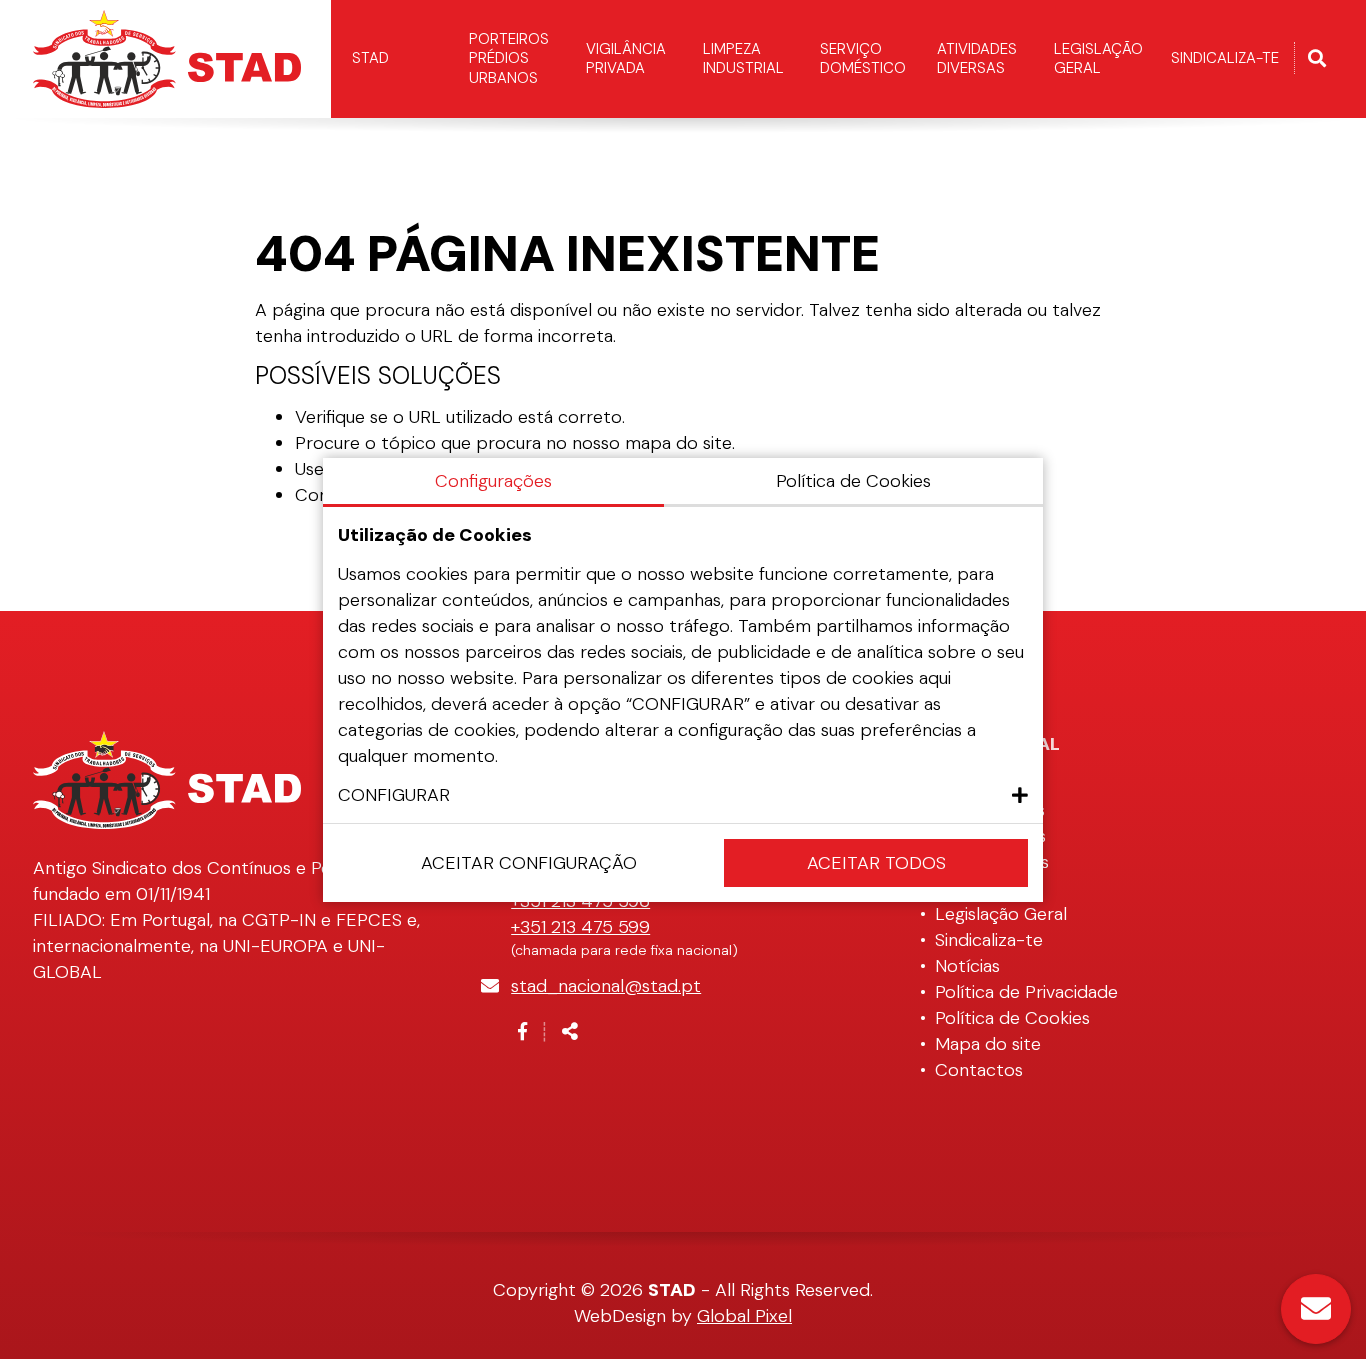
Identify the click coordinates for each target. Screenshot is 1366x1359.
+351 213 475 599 (580, 927)
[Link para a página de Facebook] (522, 1032)
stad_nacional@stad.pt (606, 986)
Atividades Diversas (977, 59)
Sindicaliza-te (1225, 58)
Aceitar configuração (529, 863)
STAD (370, 58)
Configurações (493, 481)
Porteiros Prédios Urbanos (509, 58)
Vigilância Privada (626, 59)
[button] (683, 795)
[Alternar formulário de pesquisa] (1317, 59)
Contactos (979, 1070)
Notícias (967, 966)
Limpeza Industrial (743, 59)
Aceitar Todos (876, 863)
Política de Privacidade (1026, 992)
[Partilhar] (570, 1032)
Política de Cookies (1012, 1018)
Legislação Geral (1098, 59)
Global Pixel (744, 1316)
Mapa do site (988, 1044)
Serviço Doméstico (863, 59)
